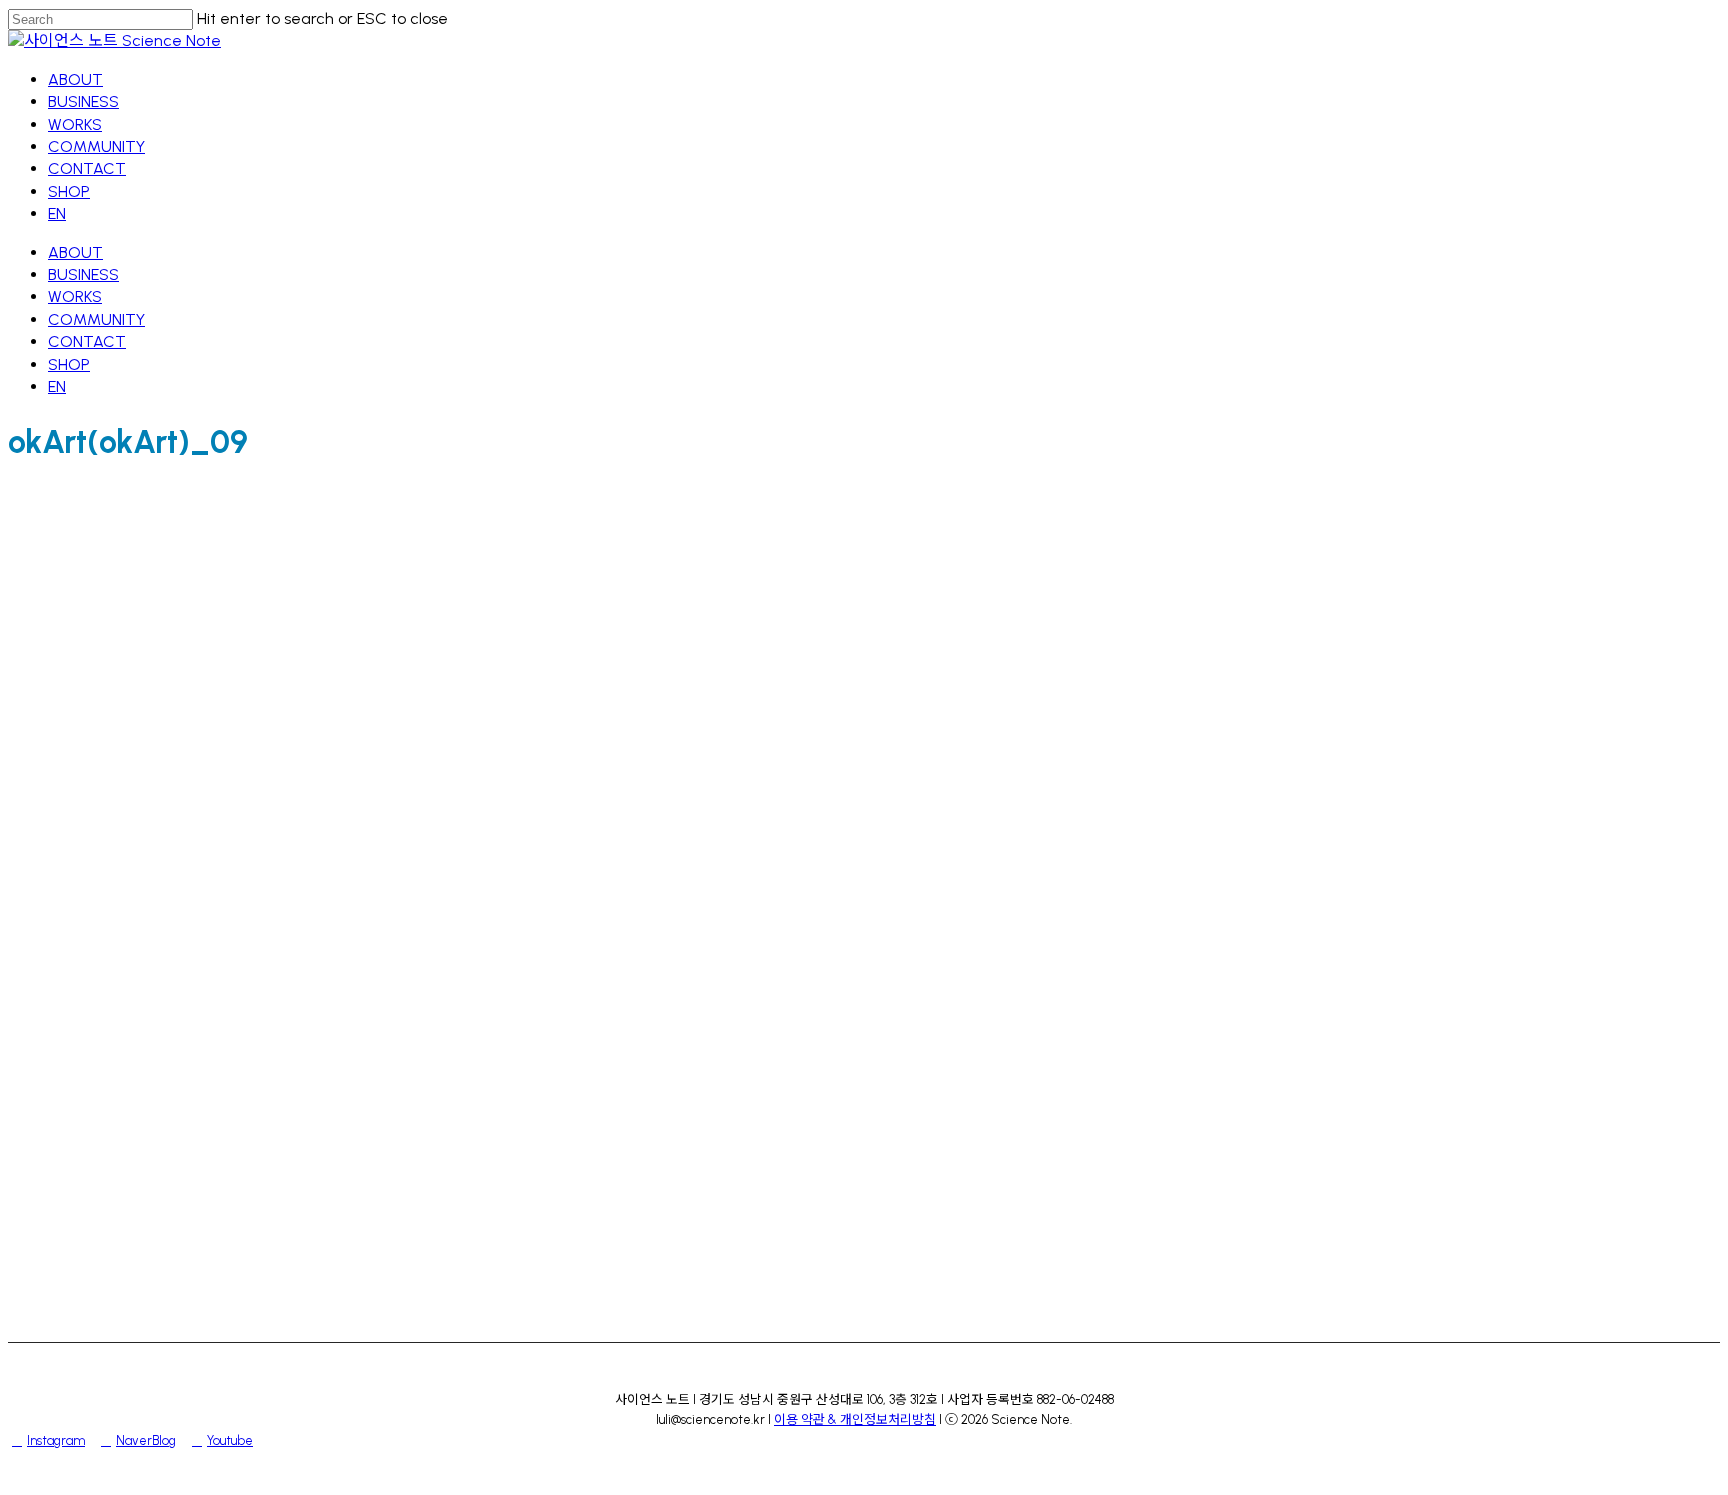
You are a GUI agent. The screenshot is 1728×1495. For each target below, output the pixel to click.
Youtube (230, 1440)
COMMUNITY (96, 319)
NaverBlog (146, 1440)
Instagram (56, 1440)
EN (57, 386)
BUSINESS (83, 274)
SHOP (69, 364)
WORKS (75, 296)
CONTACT (87, 341)
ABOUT (75, 252)
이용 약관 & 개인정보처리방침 (855, 1419)
